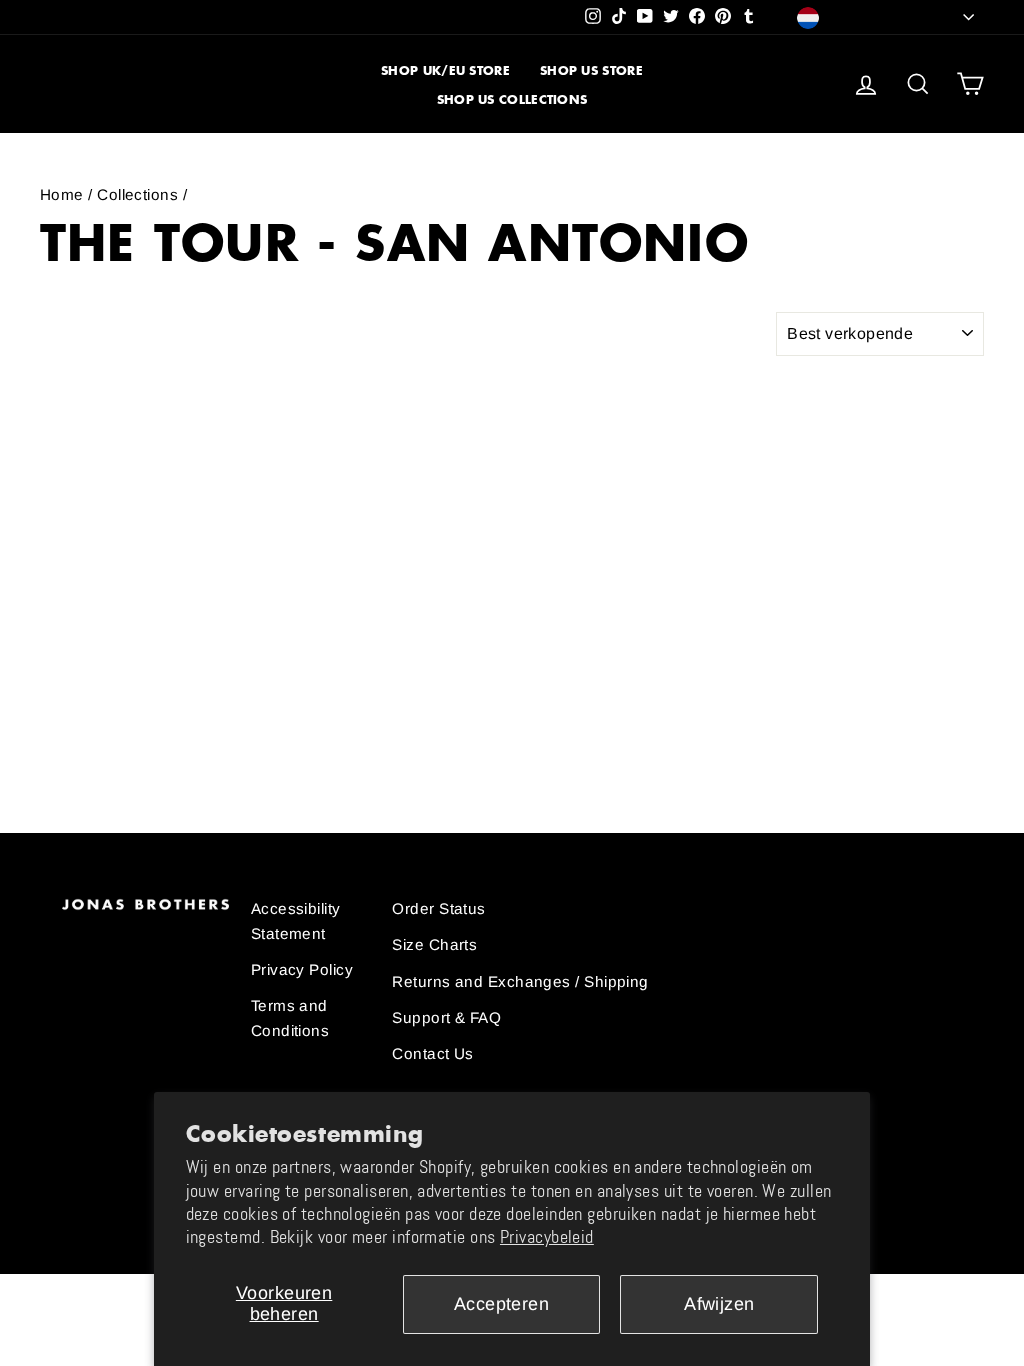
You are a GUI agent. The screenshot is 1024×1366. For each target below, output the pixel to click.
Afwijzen (719, 1304)
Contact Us (433, 1053)
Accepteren (502, 1304)
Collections (137, 194)
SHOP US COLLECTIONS (512, 99)
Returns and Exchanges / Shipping (520, 981)
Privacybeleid (547, 1237)
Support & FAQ (446, 1017)
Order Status (438, 908)
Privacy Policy (302, 969)
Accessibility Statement (296, 920)
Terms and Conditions (290, 1017)
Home (62, 194)
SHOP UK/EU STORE (445, 70)
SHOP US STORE (591, 70)
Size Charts (434, 944)
